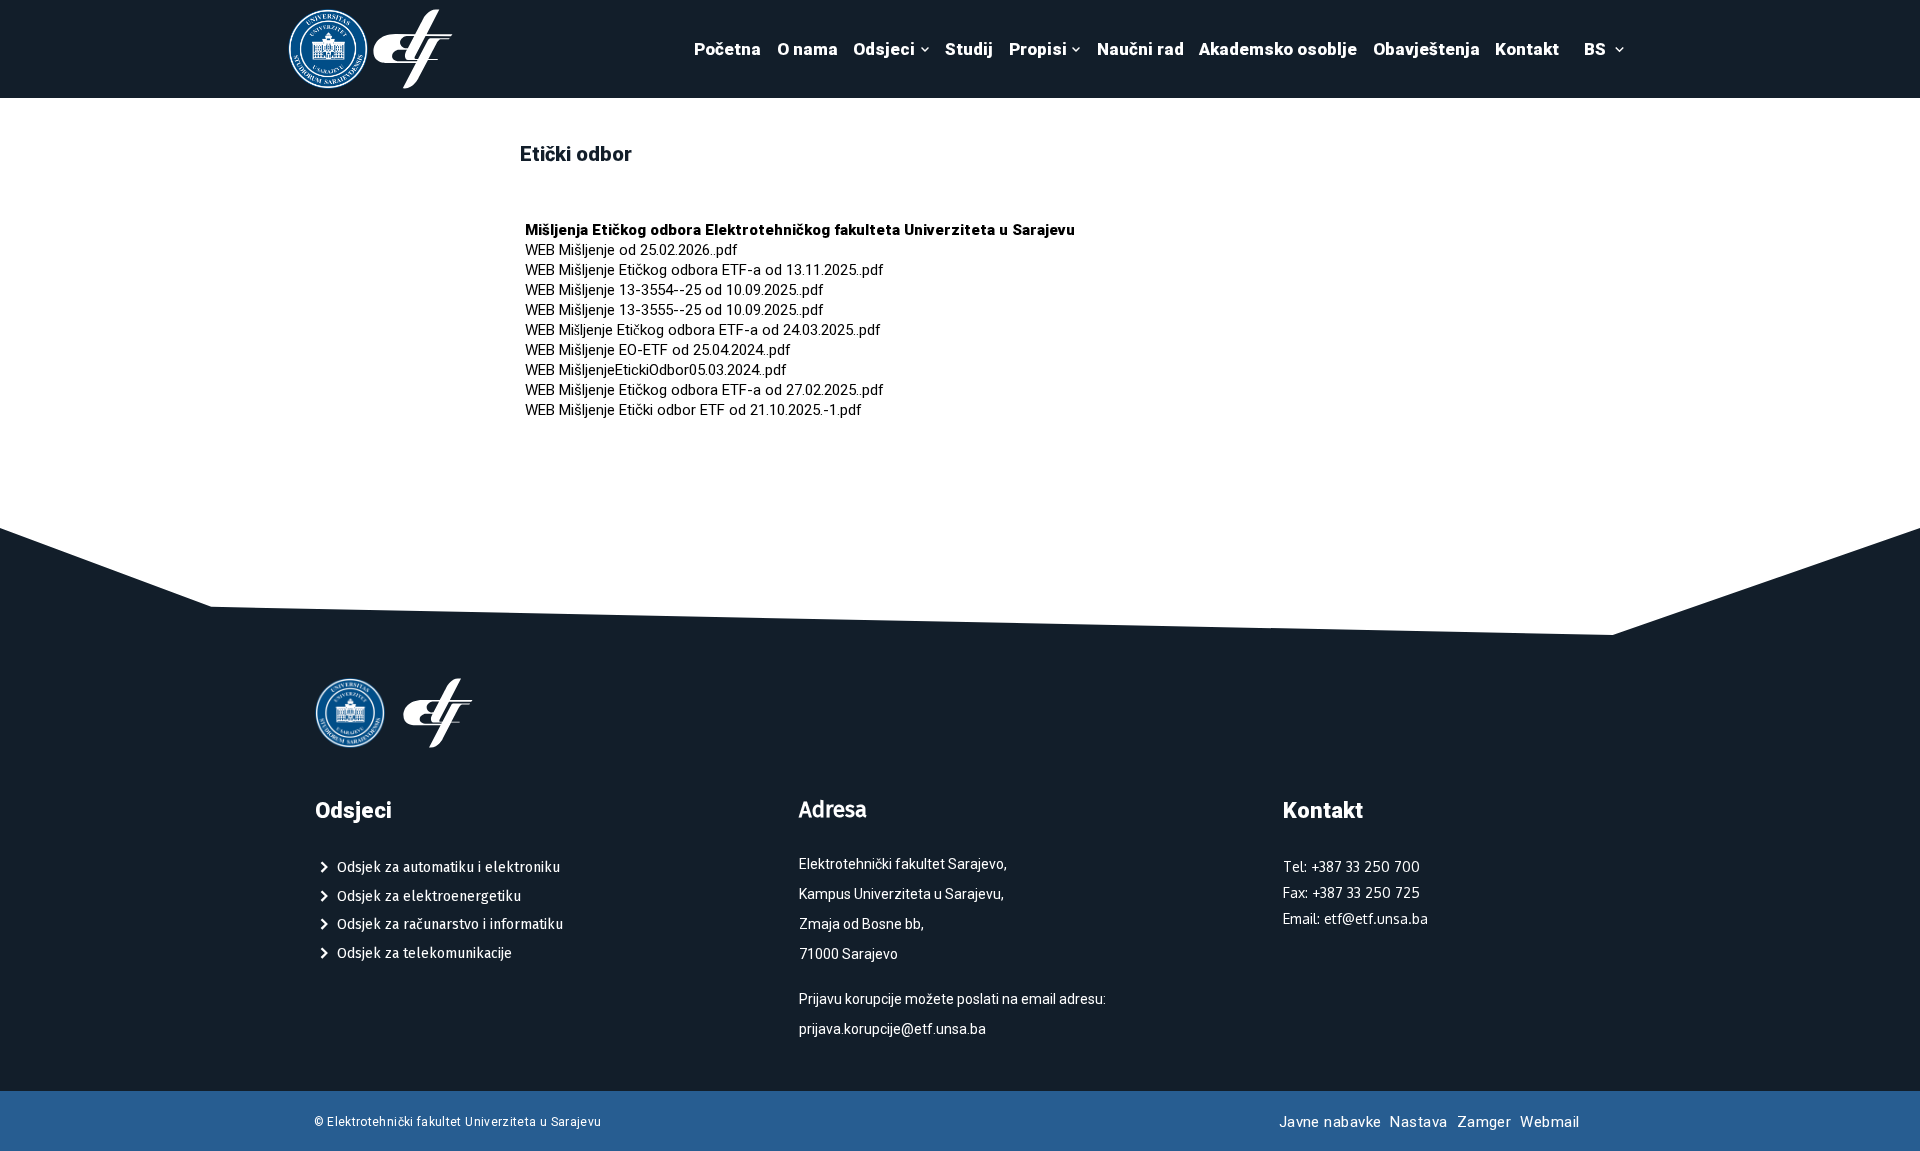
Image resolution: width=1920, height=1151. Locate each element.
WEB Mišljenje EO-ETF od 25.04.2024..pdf (658, 350)
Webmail (1549, 1122)
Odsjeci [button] (884, 49)
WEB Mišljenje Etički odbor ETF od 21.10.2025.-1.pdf (693, 410)
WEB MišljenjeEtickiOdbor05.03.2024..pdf (656, 370)
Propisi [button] (1038, 49)
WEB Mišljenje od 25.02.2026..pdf (631, 250)
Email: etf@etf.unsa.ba (1355, 918)
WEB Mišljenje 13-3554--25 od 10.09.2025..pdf (674, 290)
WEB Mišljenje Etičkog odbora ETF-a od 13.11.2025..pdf (704, 270)
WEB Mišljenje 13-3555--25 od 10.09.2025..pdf (674, 310)
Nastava (1418, 1122)
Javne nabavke (1330, 1122)
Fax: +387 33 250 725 (1351, 892)
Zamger (1484, 1122)
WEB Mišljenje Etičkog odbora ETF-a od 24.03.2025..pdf (703, 330)
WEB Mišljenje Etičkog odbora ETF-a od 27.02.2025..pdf (704, 390)
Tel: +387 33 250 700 (1351, 866)
